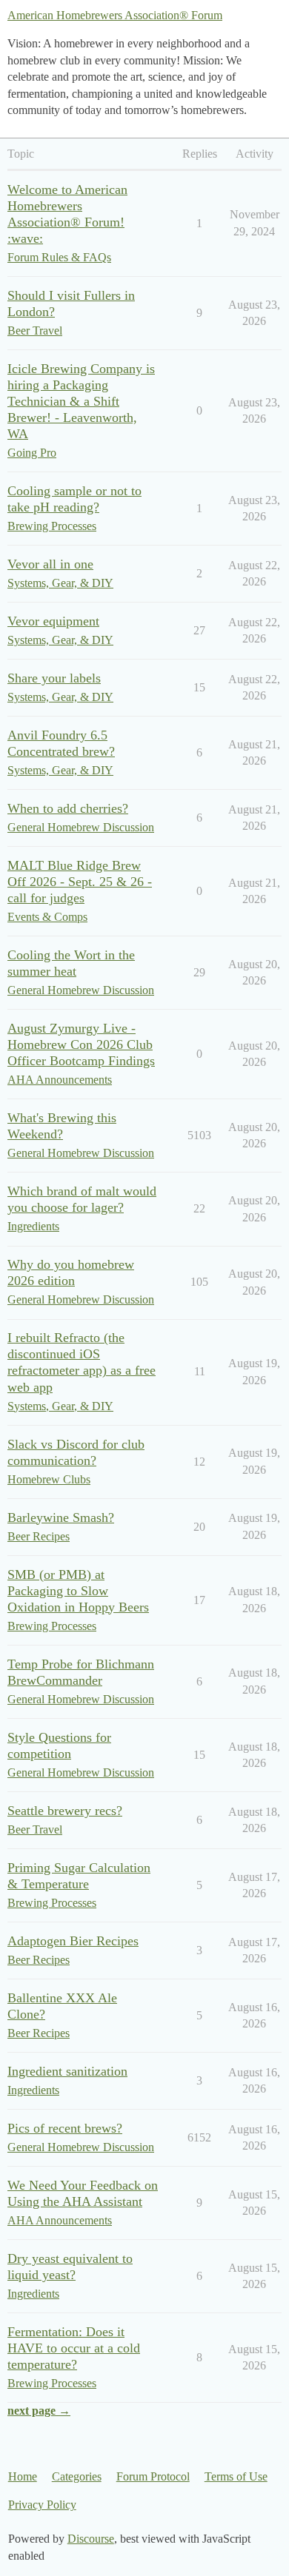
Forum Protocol (153, 2476)
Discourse (91, 2539)
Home (23, 2476)
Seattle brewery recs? (65, 1811)
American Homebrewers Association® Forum (115, 15)
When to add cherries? (68, 808)
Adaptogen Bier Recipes (73, 1941)
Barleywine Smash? (61, 1517)
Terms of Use (236, 2476)
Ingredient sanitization (67, 2071)
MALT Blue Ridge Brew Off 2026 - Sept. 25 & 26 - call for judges (80, 882)
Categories (77, 2476)
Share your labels (54, 678)
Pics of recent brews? (65, 2128)
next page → (39, 2411)
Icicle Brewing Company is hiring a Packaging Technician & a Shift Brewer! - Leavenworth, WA (81, 401)
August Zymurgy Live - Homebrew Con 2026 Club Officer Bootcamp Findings (81, 1044)
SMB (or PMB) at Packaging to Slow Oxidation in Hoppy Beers (78, 1591)
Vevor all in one (50, 564)
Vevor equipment (53, 621)
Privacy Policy (42, 2505)
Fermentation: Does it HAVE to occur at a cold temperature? (74, 2348)
